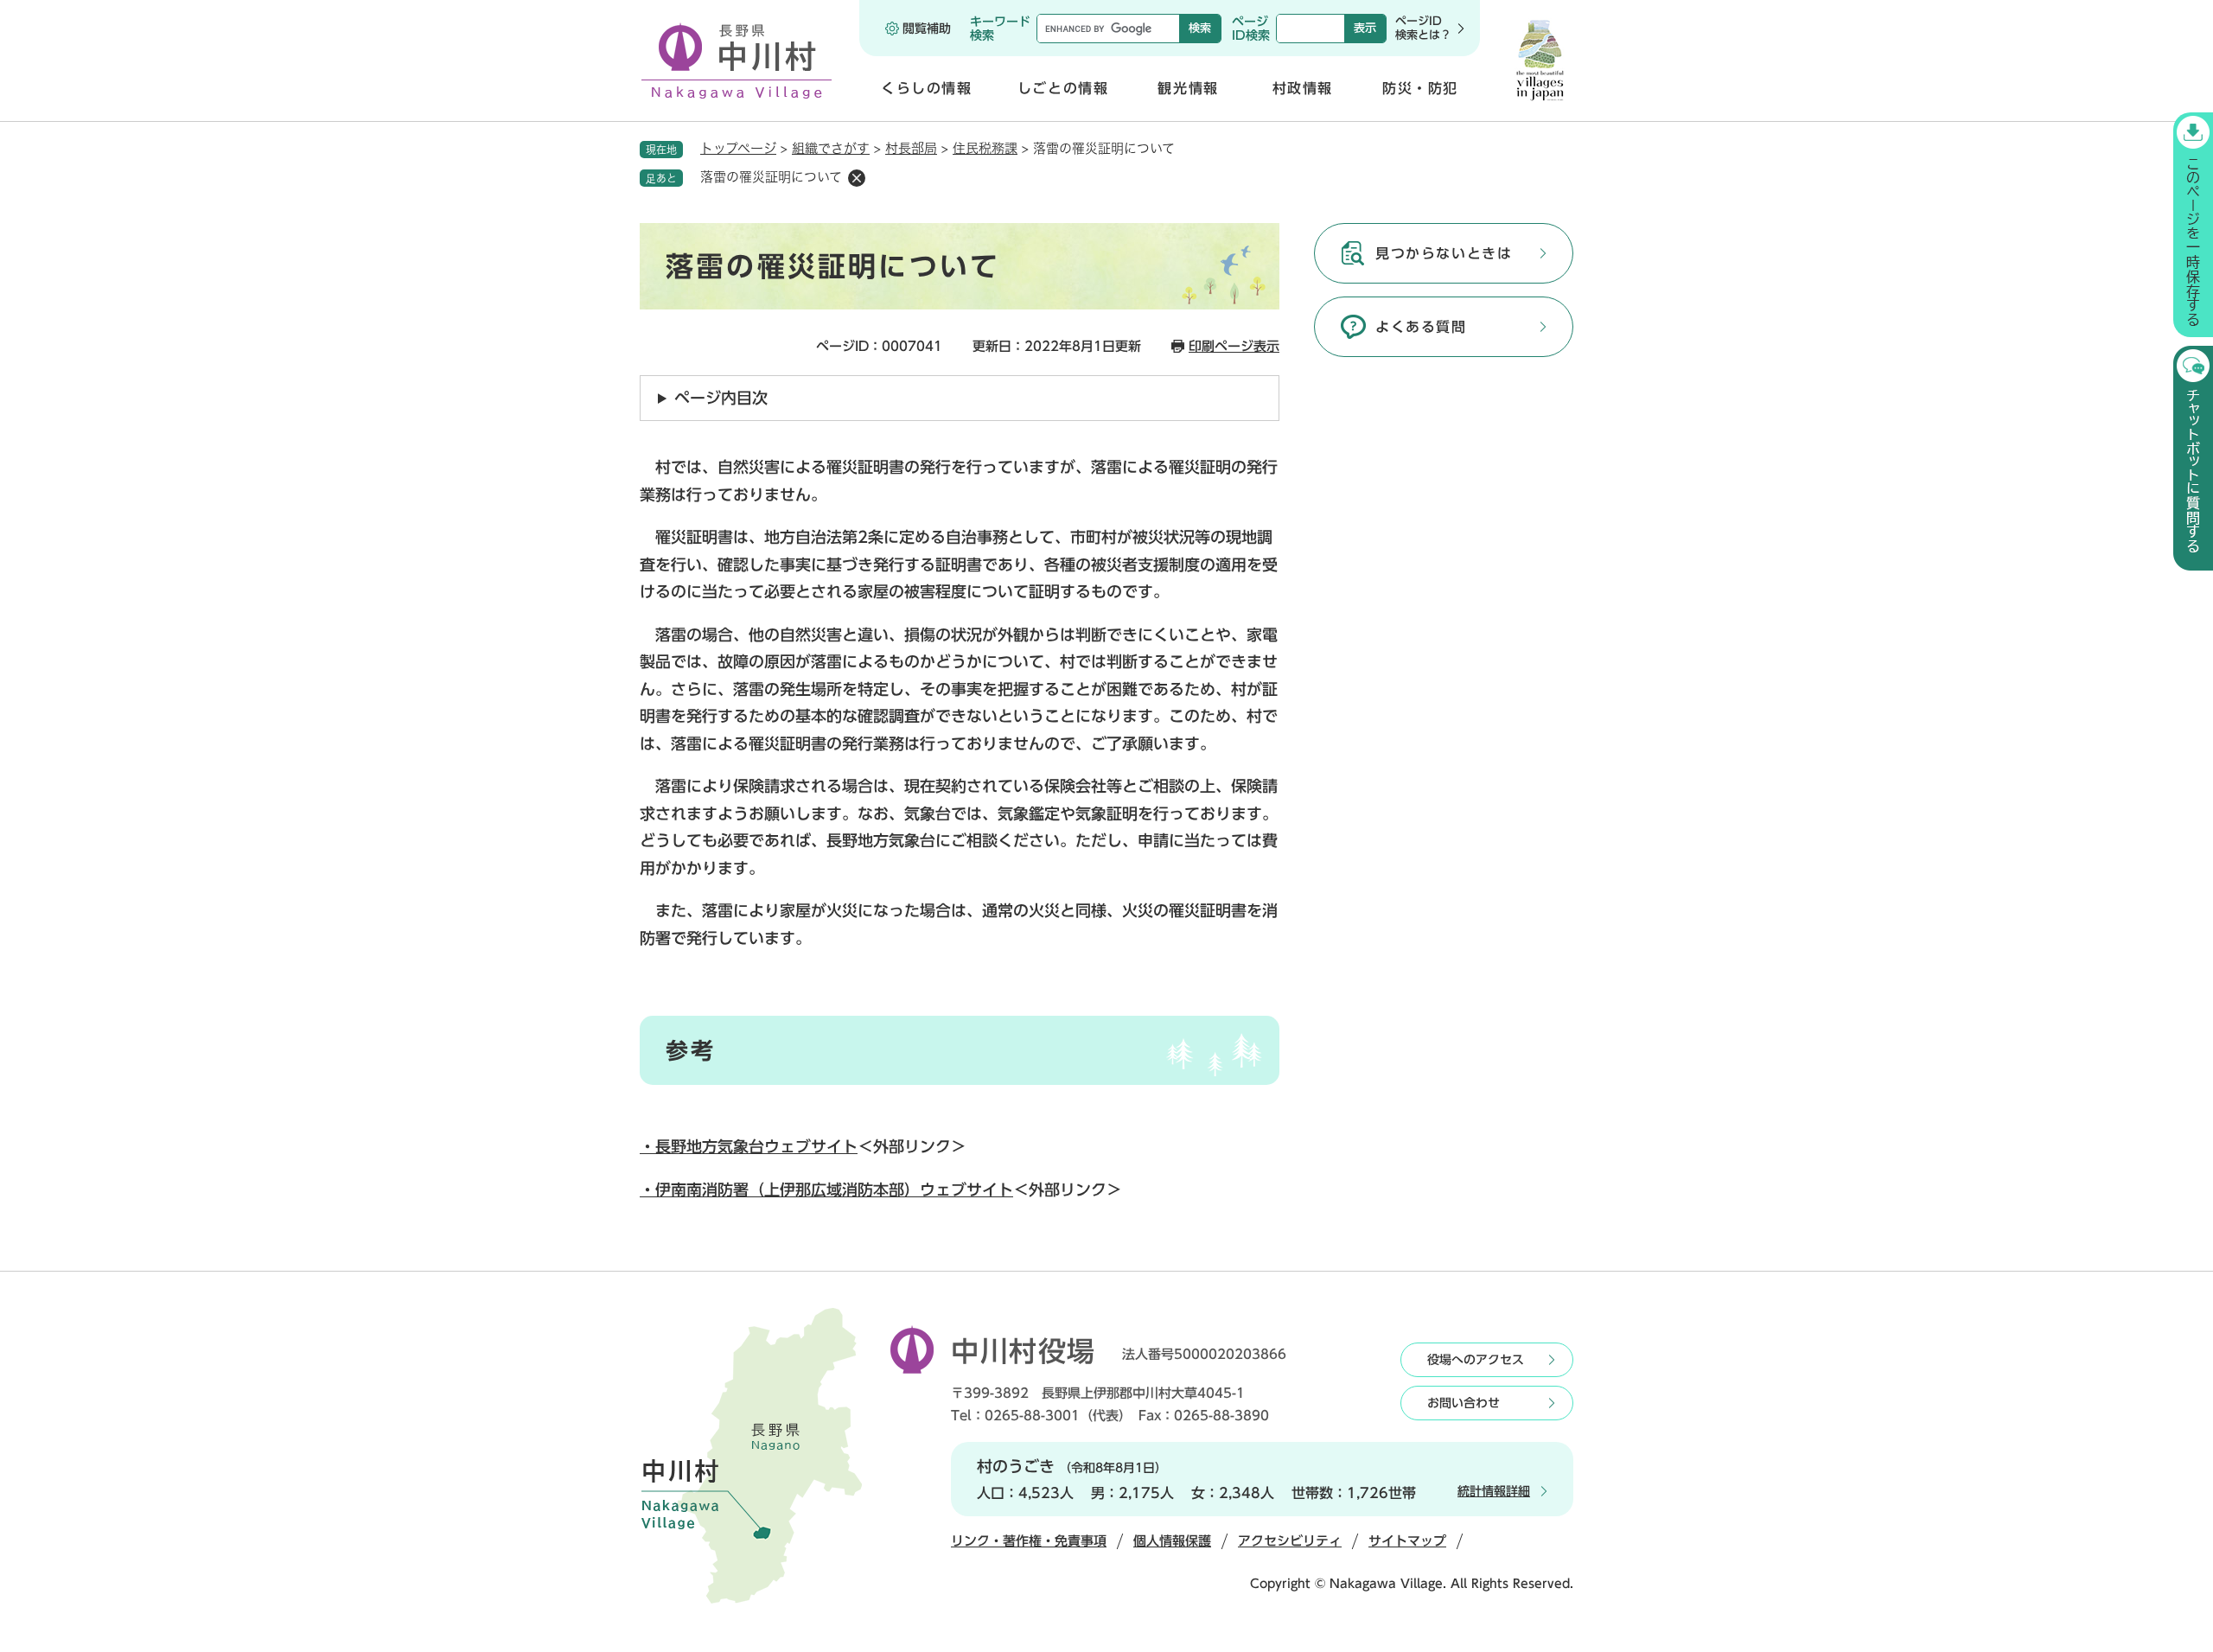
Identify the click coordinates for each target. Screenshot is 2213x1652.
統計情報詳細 (1494, 1491)
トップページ (738, 148)
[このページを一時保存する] (2193, 225)
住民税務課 (985, 148)
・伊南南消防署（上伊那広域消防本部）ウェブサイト (826, 1190)
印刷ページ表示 (1234, 346)
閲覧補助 (927, 29)
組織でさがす (831, 148)
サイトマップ (1407, 1541)
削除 (857, 178)
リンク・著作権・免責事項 (1029, 1541)
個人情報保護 (1172, 1541)
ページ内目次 (721, 398)
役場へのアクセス (1476, 1360)
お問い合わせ (1464, 1403)
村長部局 (911, 148)
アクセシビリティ (1290, 1541)
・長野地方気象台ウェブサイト (749, 1146)
